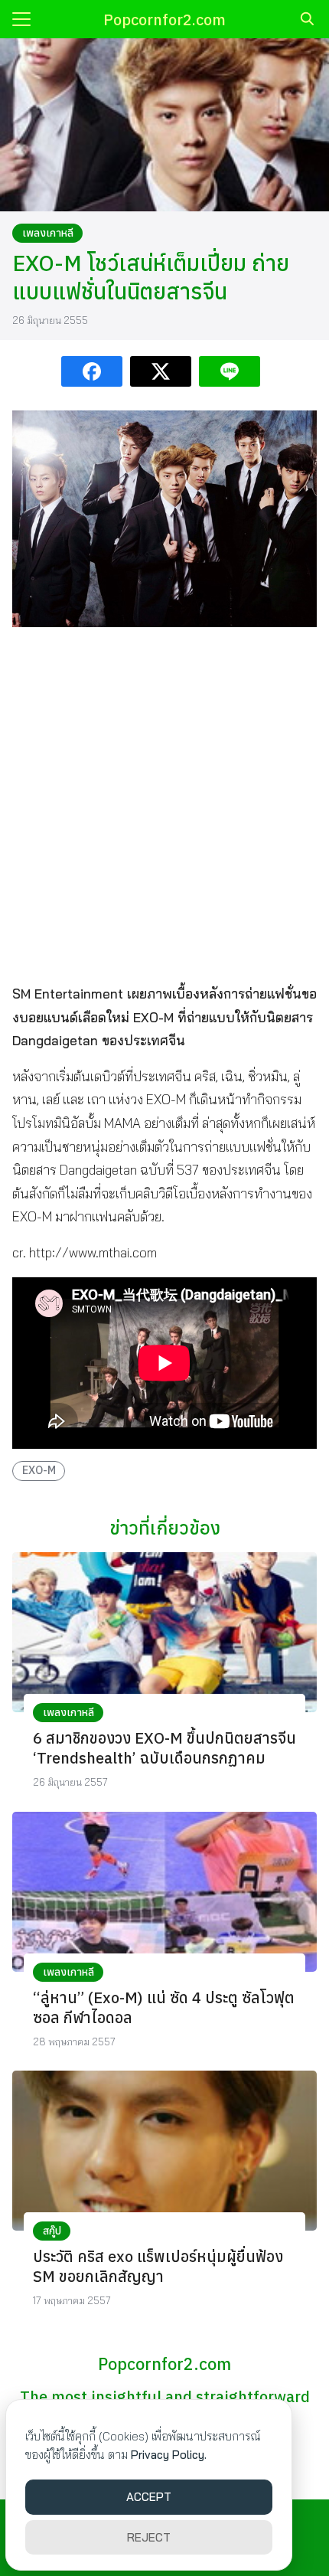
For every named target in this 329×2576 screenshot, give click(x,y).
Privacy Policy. (169, 2455)
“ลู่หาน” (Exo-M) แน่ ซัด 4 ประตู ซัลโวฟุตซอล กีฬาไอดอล (164, 2007)
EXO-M (39, 1470)
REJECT (149, 2537)
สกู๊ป (52, 2231)
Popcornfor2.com (164, 20)
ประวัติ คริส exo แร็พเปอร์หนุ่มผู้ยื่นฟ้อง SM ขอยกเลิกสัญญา (158, 2266)
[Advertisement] (164, 804)
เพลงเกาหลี (48, 233)
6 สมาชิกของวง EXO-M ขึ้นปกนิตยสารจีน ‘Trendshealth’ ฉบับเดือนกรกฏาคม (164, 1748)
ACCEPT (149, 2497)
